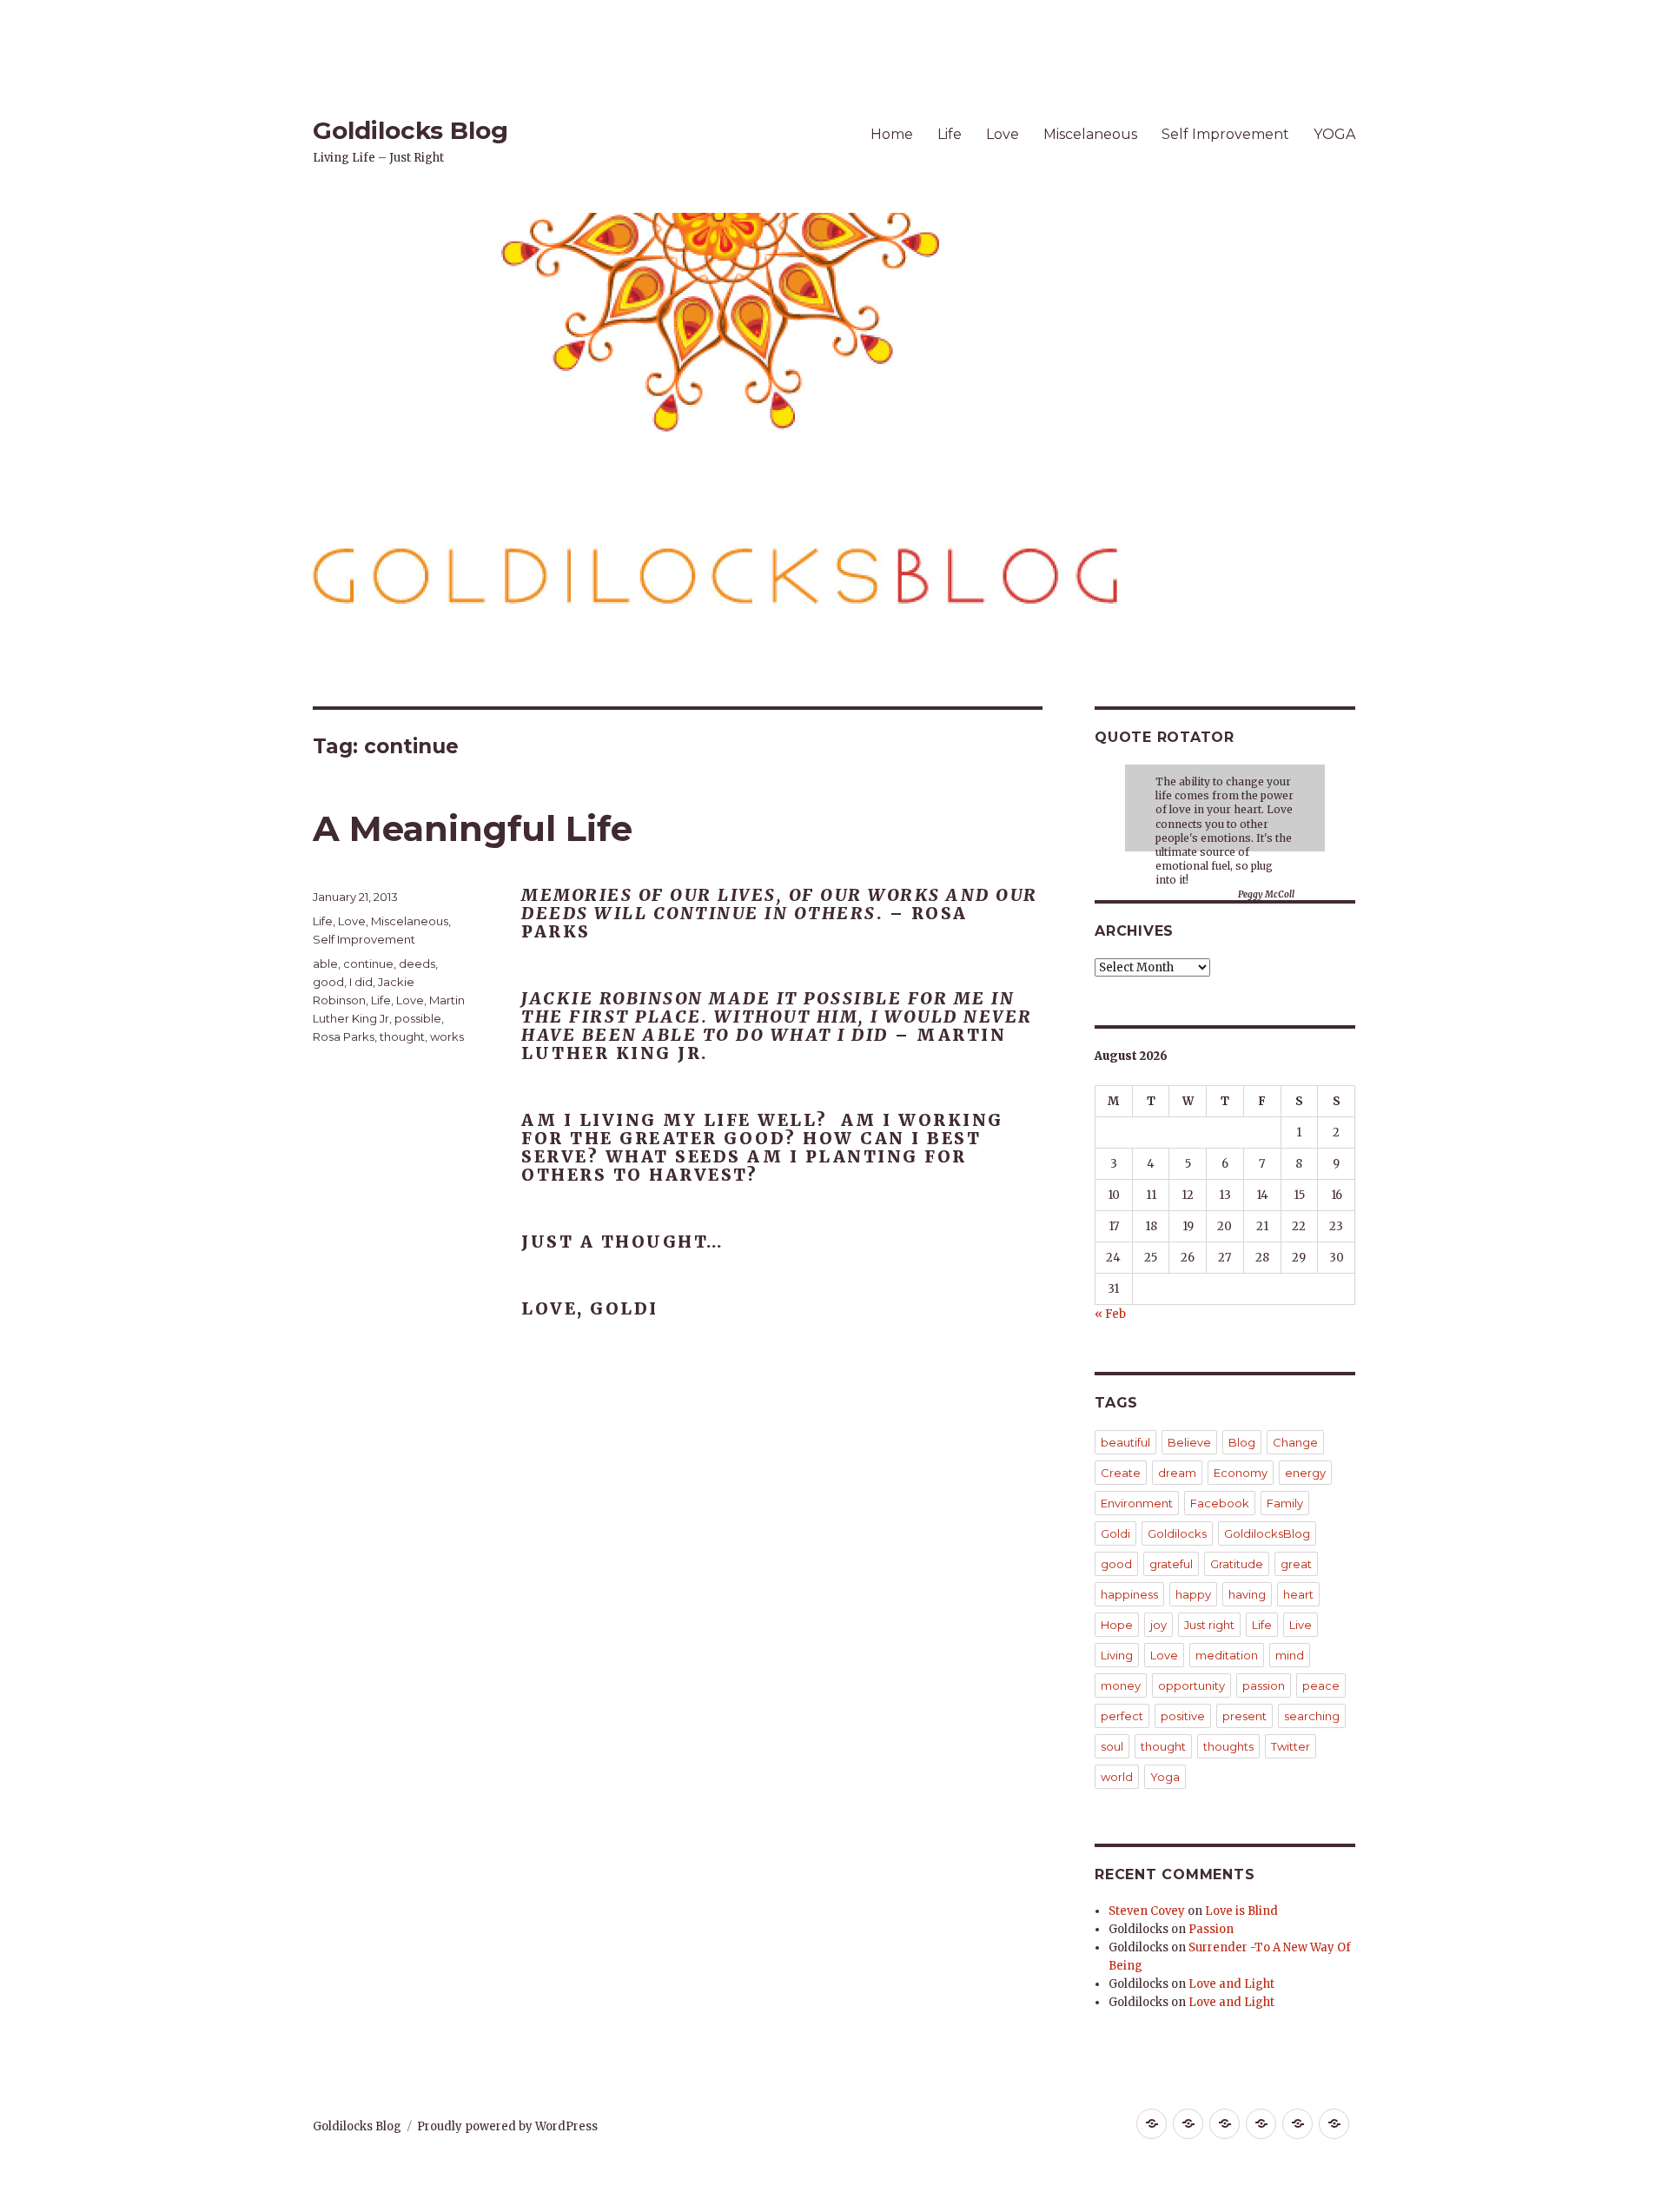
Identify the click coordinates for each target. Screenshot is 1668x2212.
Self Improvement (1225, 134)
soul (1112, 1746)
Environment (1137, 1503)
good (328, 982)
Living (1117, 1655)
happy (1193, 1594)
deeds (417, 964)
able (325, 964)
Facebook (1220, 1503)
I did (361, 982)
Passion (1211, 1929)
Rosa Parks (344, 1036)
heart (1298, 1594)
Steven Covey (1147, 1911)
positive (1183, 1716)
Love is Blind (1241, 1911)
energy (1305, 1473)
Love (1003, 134)
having (1247, 1594)
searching (1312, 1716)
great (1296, 1564)
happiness (1129, 1594)
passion (1264, 1685)
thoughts (1228, 1746)
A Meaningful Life (473, 828)
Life (950, 134)
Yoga (1165, 1777)
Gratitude (1237, 1564)
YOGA (1334, 134)
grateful (1171, 1564)
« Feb (1110, 1314)
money (1121, 1685)
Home (892, 134)
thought (402, 1036)
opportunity (1191, 1685)
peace (1321, 1685)
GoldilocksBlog (1267, 1533)
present (1244, 1716)
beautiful (1125, 1442)
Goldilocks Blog (410, 130)
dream (1177, 1473)
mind (1290, 1655)
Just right (1209, 1625)
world (1117, 1777)
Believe (1189, 1442)
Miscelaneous (1090, 134)
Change (1295, 1442)
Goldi (1115, 1533)
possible (418, 1018)
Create (1121, 1473)
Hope (1117, 1625)
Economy (1241, 1473)
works (447, 1036)
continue (368, 964)
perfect (1122, 1716)
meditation (1227, 1655)
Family (1285, 1503)
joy (1158, 1625)
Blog (1242, 1442)
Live (1301, 1625)
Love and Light (1231, 1984)
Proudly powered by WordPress (507, 2126)
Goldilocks (1177, 1533)
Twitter (1291, 1746)
